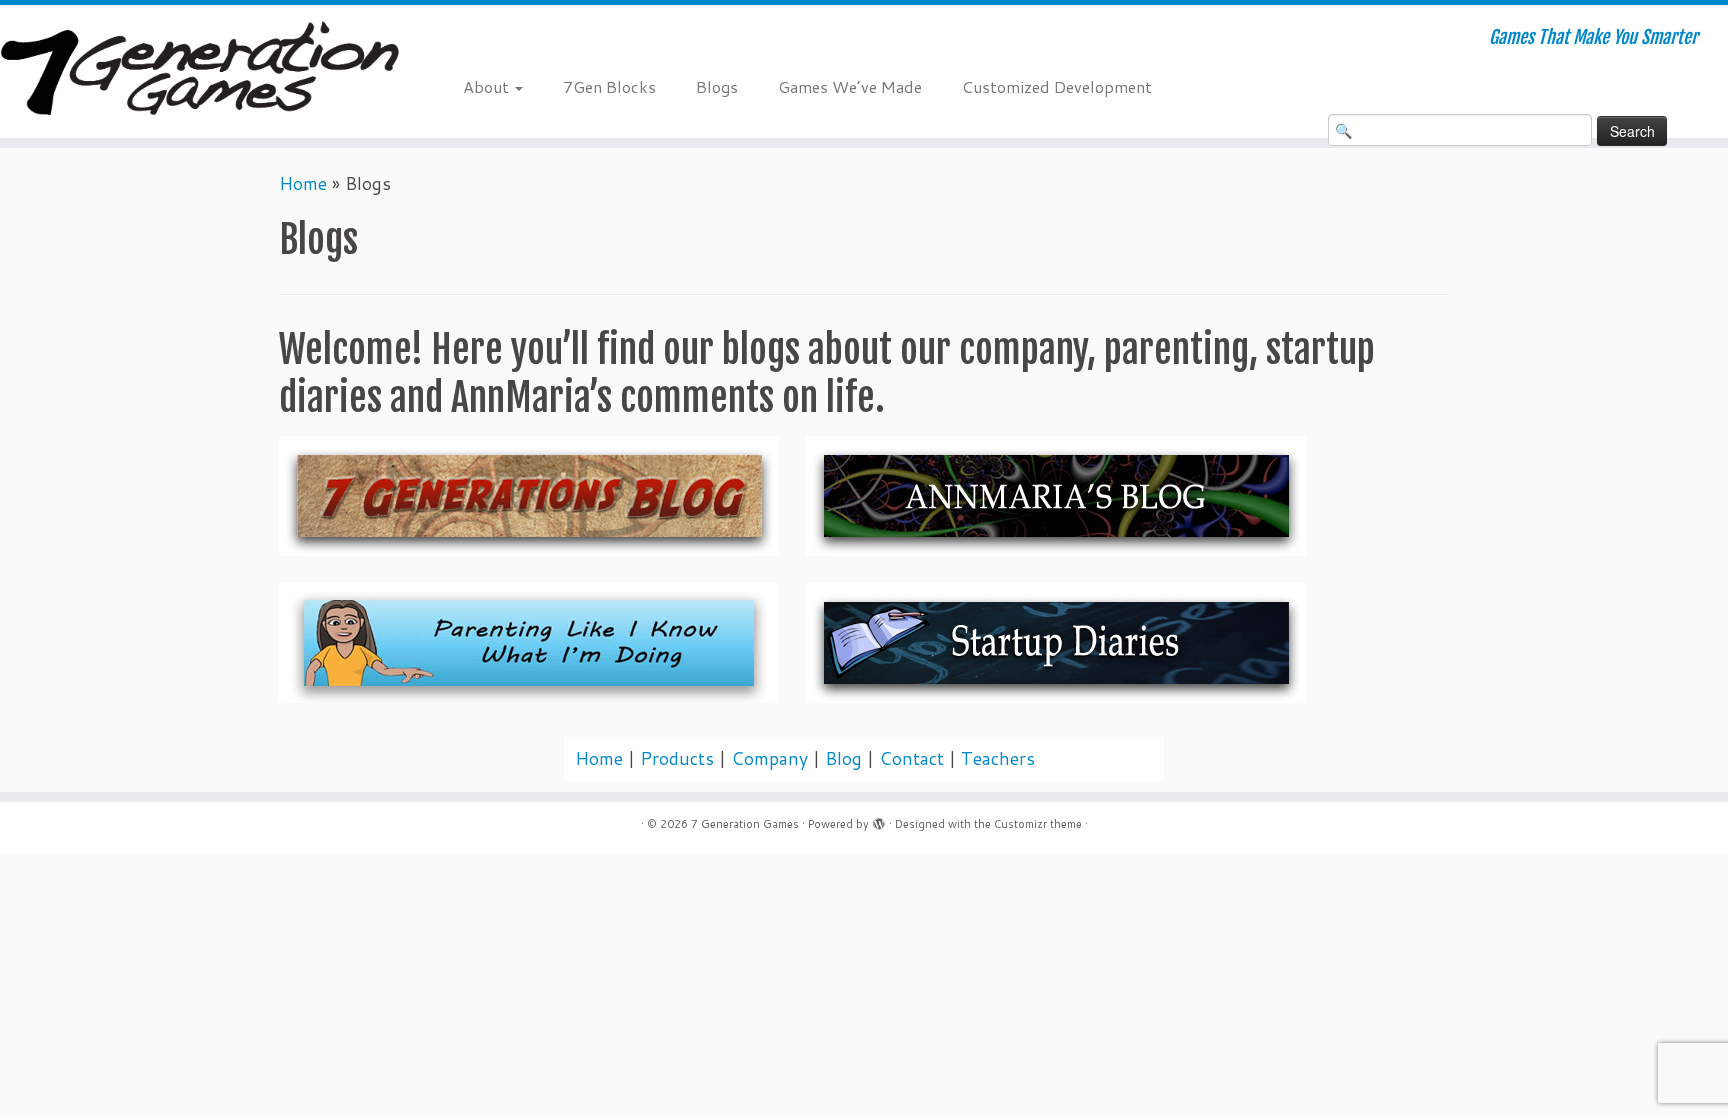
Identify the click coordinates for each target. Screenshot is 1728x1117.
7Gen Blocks (609, 86)
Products (677, 758)
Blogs (717, 86)
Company (769, 758)
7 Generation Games (745, 824)
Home (303, 183)
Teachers (998, 758)
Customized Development (1057, 86)
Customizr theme (1038, 824)
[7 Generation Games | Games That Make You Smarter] (199, 71)
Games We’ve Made (850, 86)
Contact (911, 758)
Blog (843, 758)
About (488, 86)
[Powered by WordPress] (879, 820)
